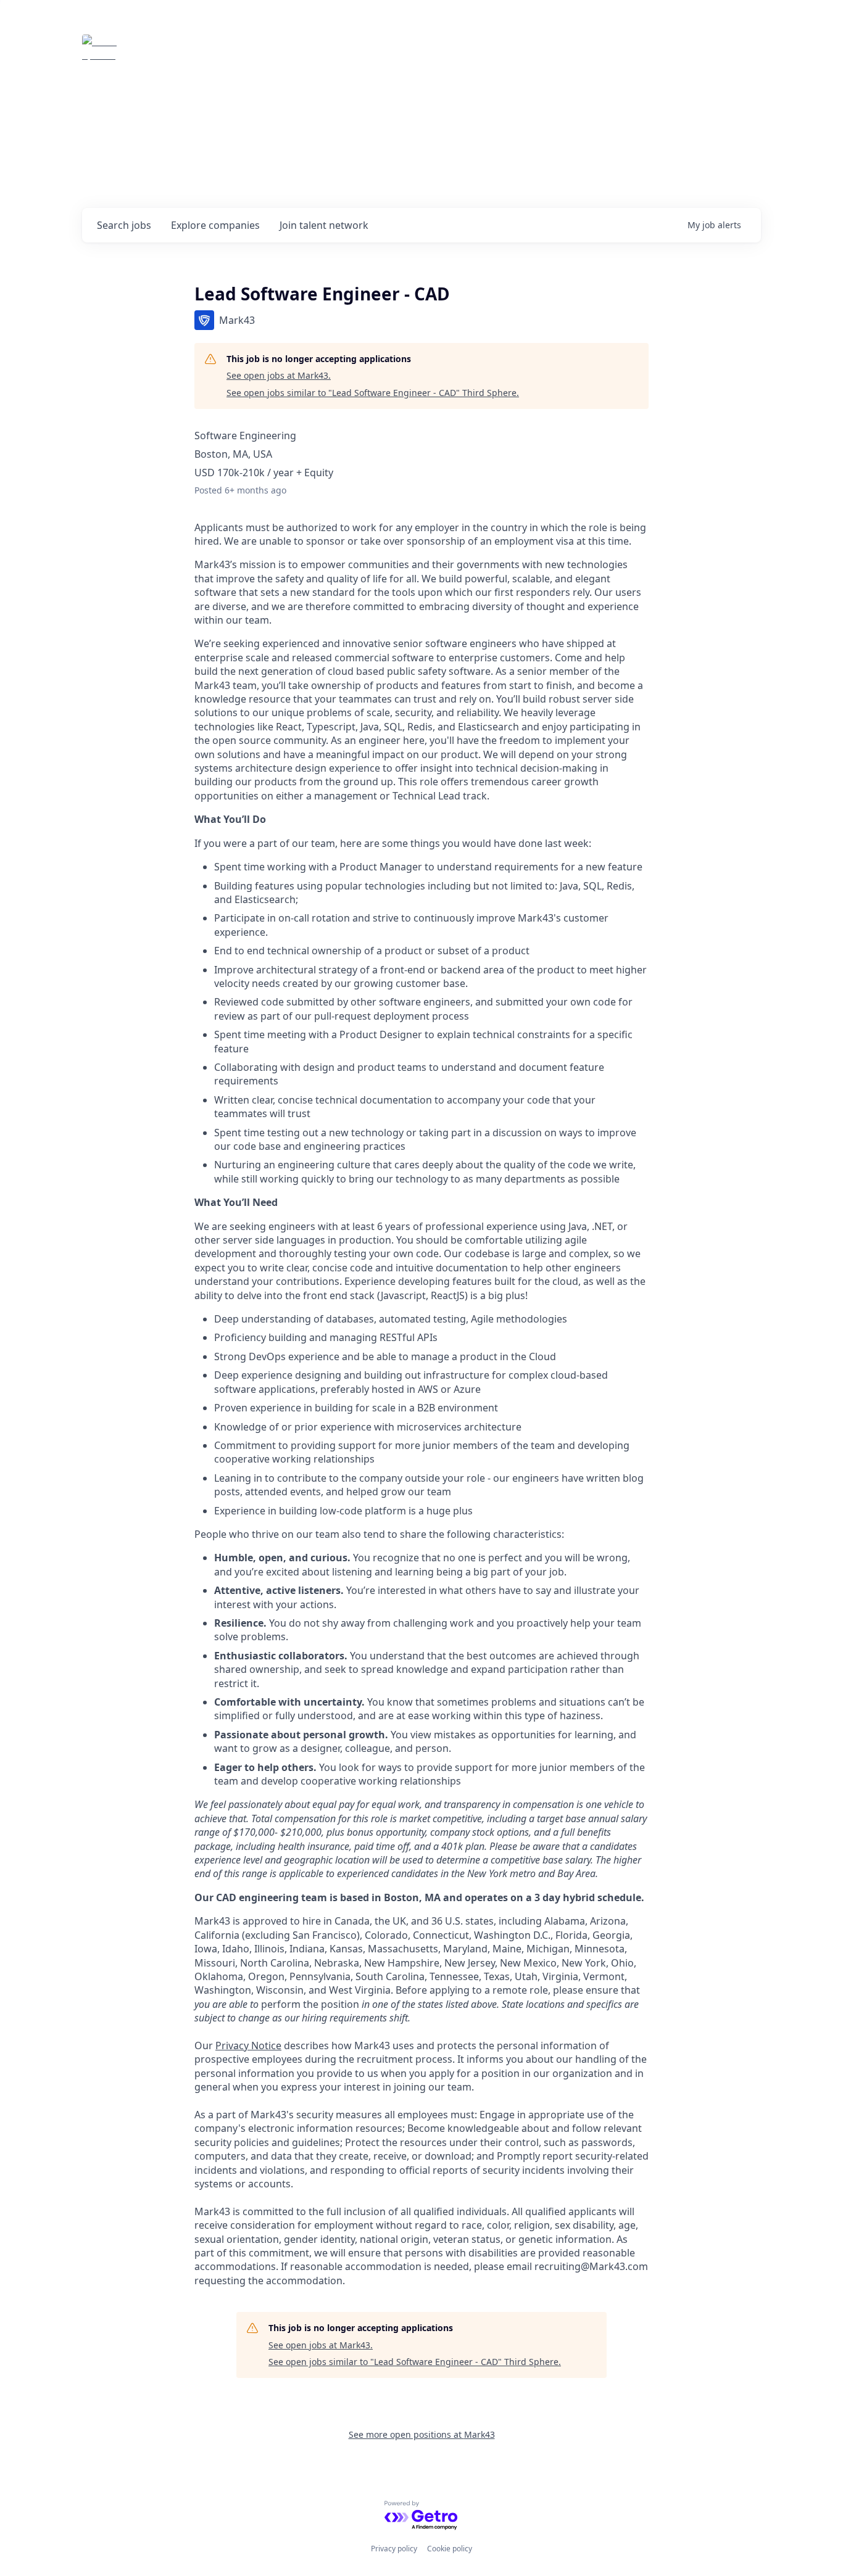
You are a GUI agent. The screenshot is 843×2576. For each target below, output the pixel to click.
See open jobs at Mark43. (279, 375)
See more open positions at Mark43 (422, 2434)
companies (215, 225)
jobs (124, 225)
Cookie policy (450, 2549)
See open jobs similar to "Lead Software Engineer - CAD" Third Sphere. (373, 393)
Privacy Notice (248, 2046)
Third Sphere (176, 52)
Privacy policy (394, 2549)
